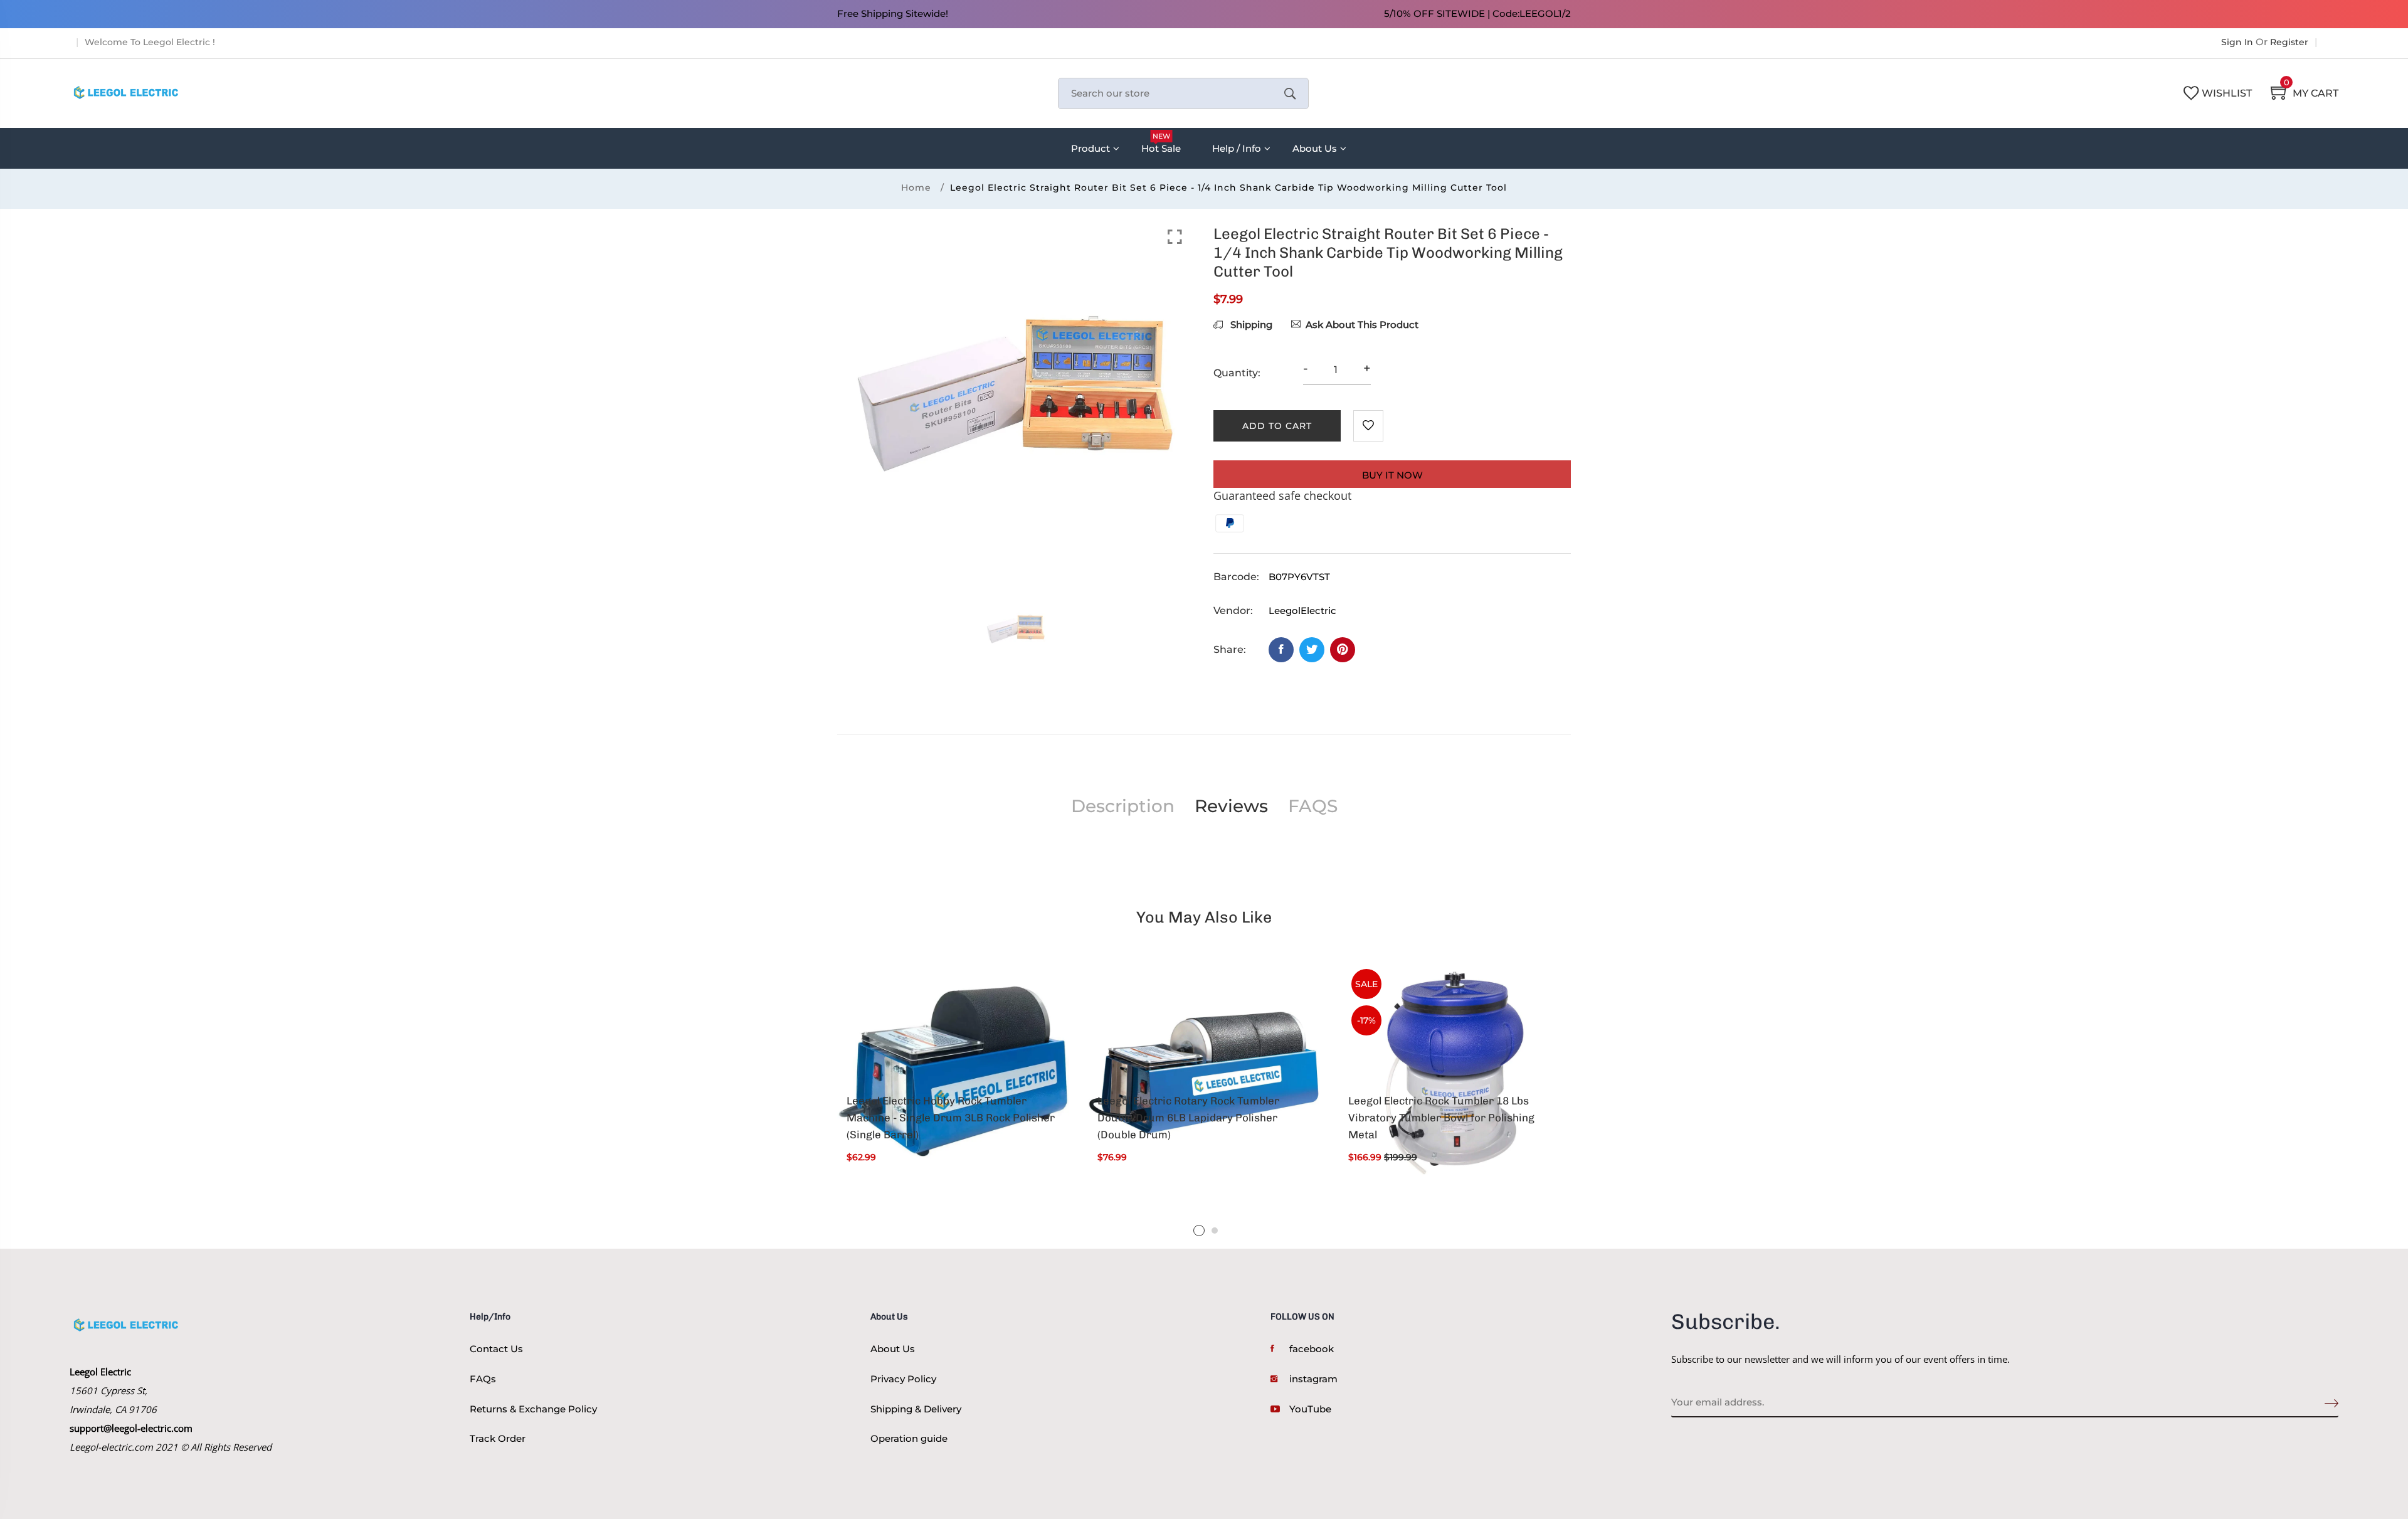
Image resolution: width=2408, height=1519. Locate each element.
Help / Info (1237, 148)
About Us (1315, 148)
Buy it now (1392, 475)
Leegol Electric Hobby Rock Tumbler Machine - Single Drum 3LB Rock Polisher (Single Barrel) (951, 1118)
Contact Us (496, 1349)
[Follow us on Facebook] (1281, 650)
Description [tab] (1123, 806)
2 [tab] (1215, 1231)
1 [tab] (1199, 1231)
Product (1090, 148)
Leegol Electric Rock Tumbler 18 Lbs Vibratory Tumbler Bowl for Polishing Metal (1441, 1118)
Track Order (498, 1438)
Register (2289, 42)
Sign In (2237, 42)
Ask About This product (1362, 325)
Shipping (1250, 325)
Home (916, 188)
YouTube (1310, 1409)
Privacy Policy (903, 1379)
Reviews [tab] (1231, 806)
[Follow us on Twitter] (1312, 650)
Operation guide (909, 1438)
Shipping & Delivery (916, 1409)
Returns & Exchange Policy (533, 1409)
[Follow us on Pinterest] (1343, 650)
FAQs (483, 1379)
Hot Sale (1161, 143)
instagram (1313, 1379)
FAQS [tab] (1313, 806)
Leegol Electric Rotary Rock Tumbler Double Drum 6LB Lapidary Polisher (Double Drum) (1188, 1118)
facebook (1312, 1349)
